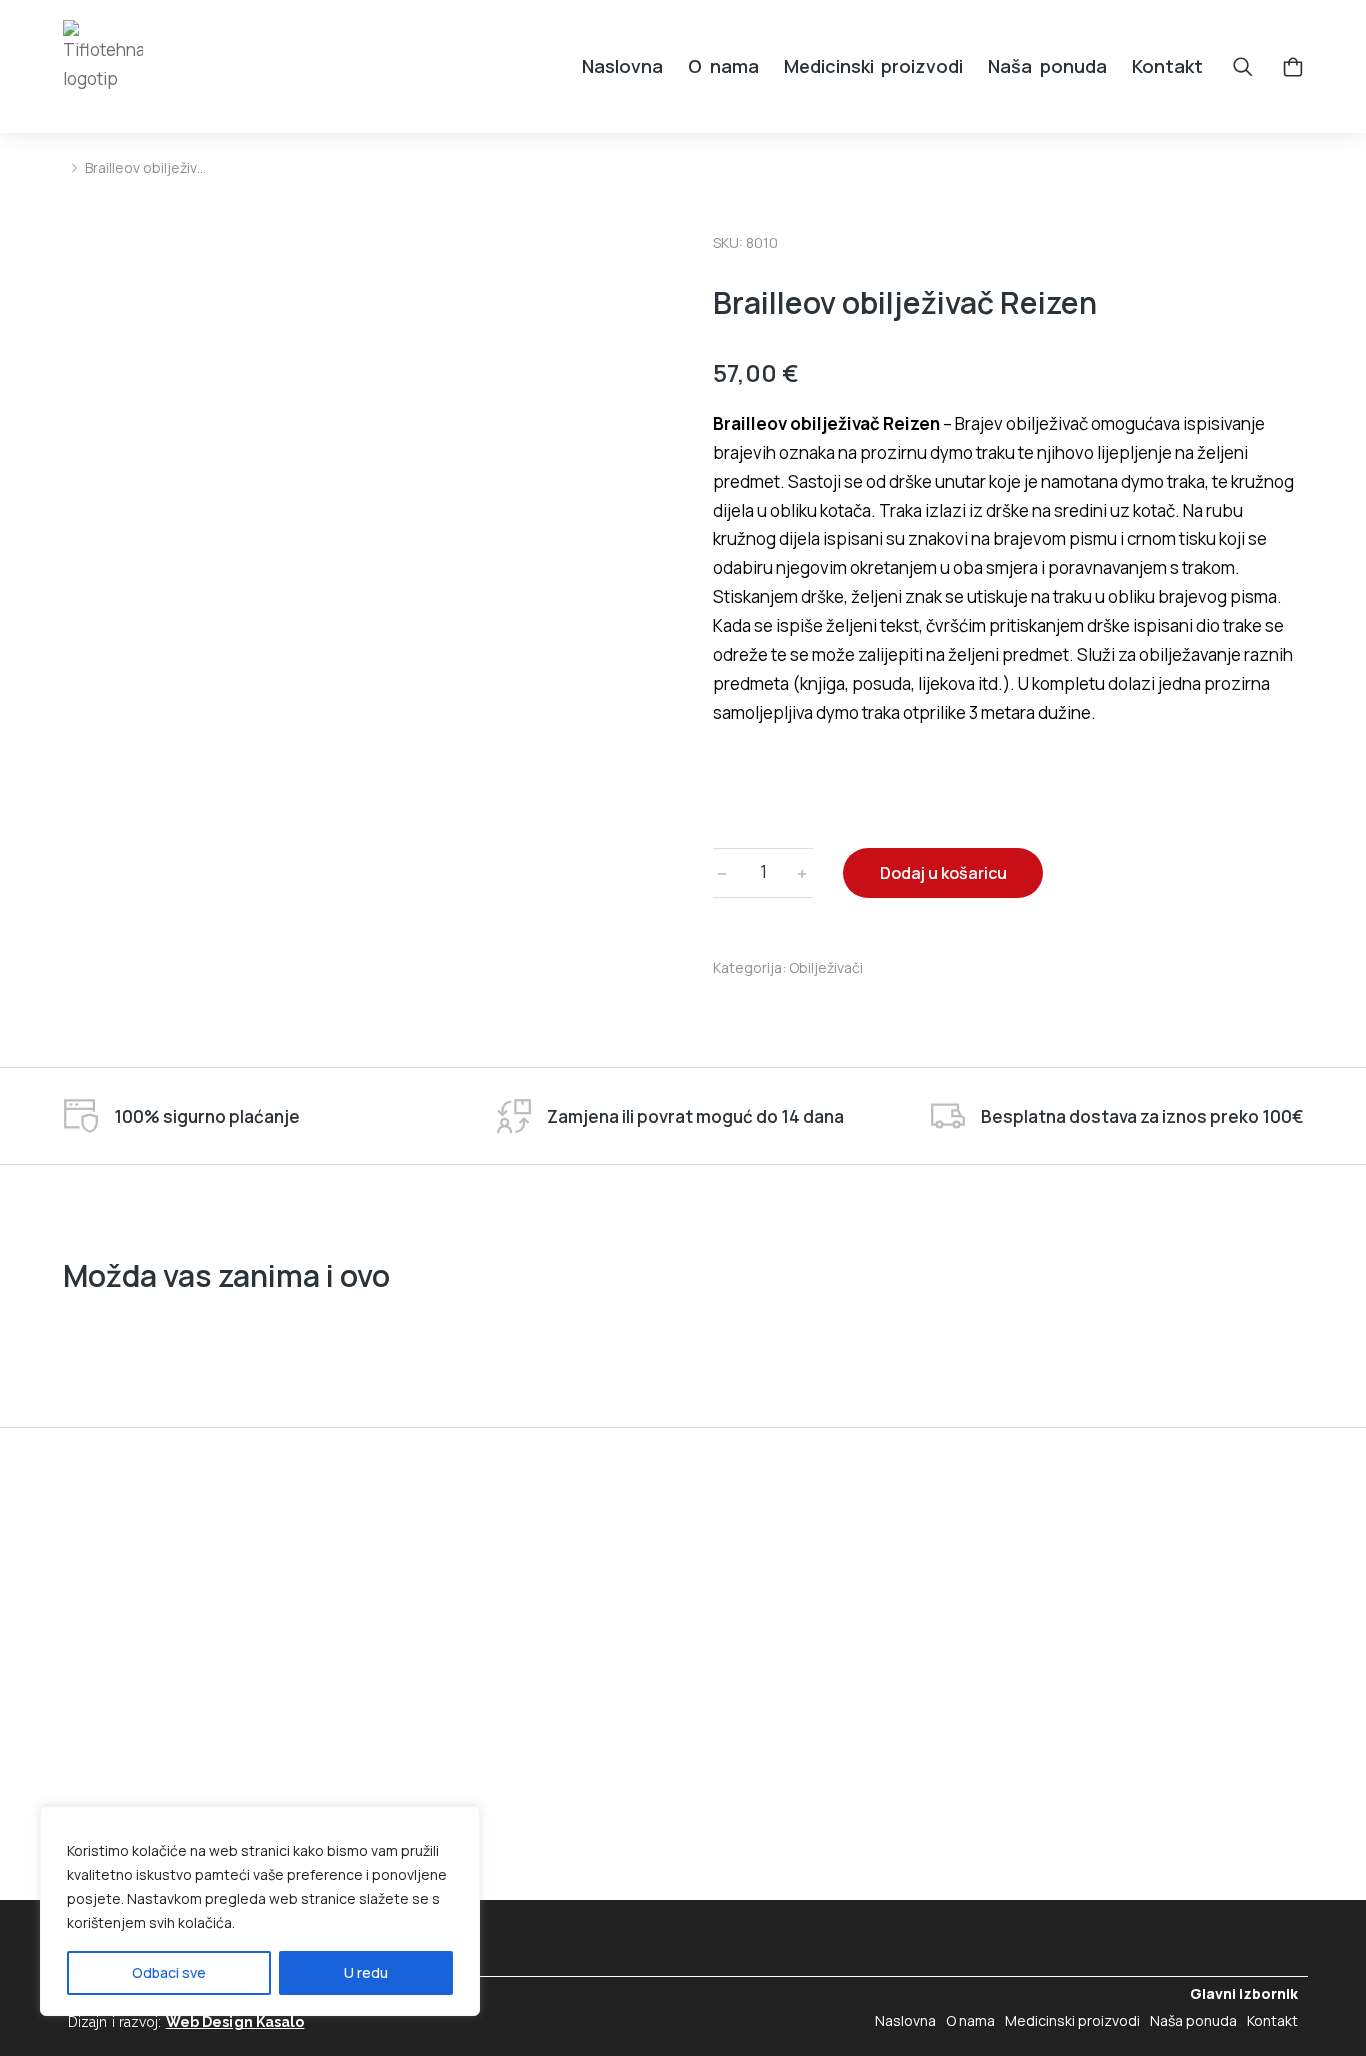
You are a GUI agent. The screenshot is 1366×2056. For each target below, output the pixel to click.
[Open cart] (1293, 67)
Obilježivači (826, 967)
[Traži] (1243, 67)
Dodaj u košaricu (943, 873)
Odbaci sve (169, 1972)
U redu (366, 1972)
